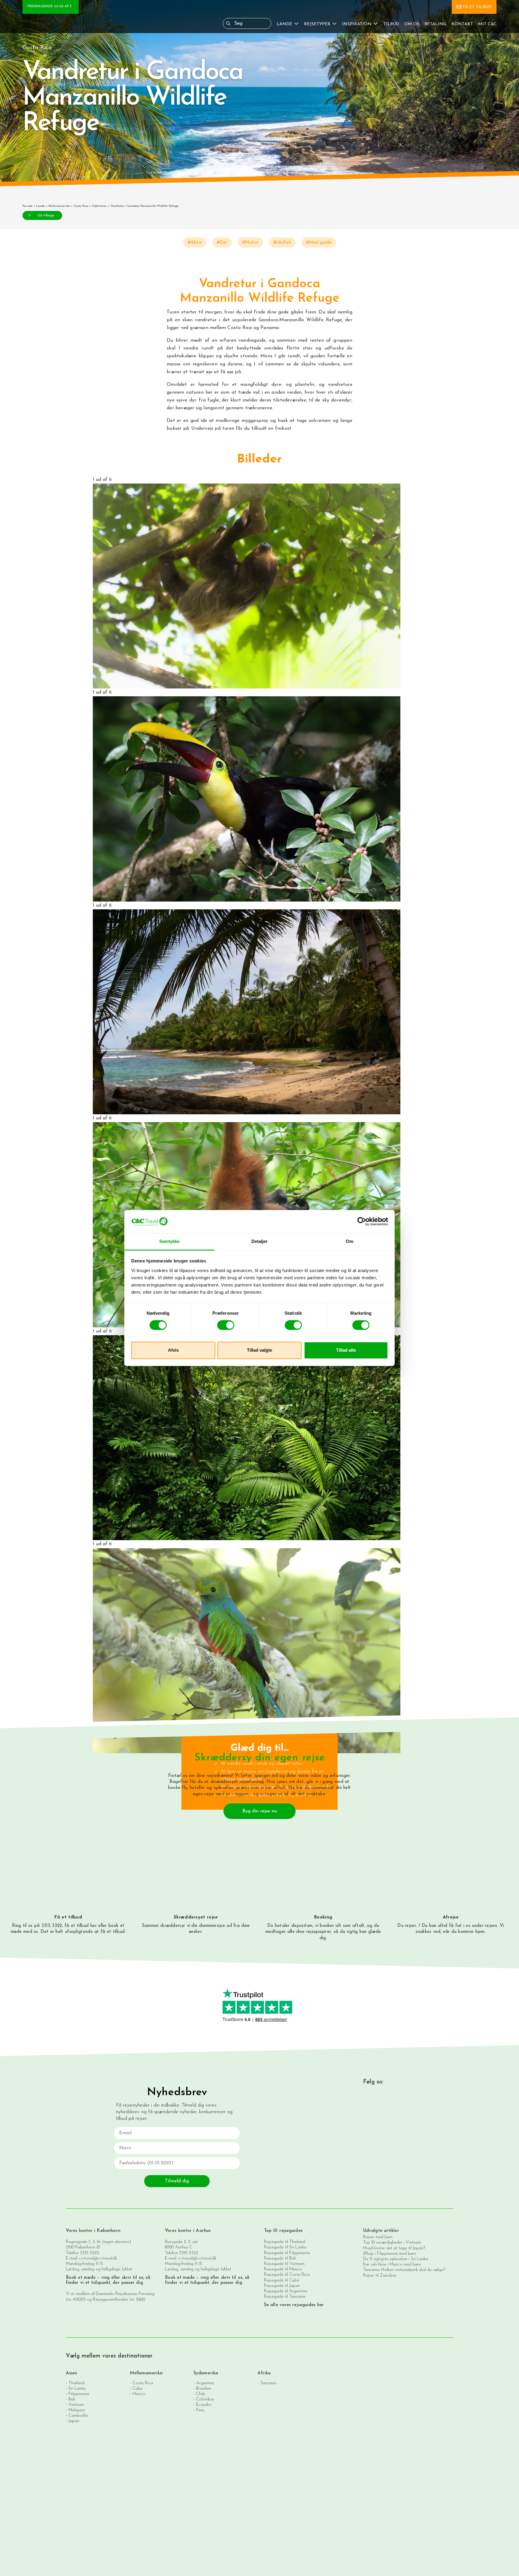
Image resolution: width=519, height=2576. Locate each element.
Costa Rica (81, 206)
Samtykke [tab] (170, 1241)
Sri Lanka (77, 2389)
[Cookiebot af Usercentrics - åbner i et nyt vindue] (362, 1222)
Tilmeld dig (177, 2181)
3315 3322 (90, 2253)
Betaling (435, 24)
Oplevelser (99, 206)
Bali (72, 2399)
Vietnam (76, 2405)
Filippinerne (79, 2394)
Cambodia (78, 2416)
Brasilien (204, 2389)
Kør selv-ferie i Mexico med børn (392, 2265)
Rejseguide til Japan (282, 2286)
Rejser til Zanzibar (380, 2276)
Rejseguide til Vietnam (284, 2264)
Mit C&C (487, 24)
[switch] (226, 1325)
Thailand (76, 2383)
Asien (71, 2373)
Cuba (137, 2389)
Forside (27, 206)
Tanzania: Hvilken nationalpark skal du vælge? (404, 2270)
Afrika (264, 2373)
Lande (284, 24)
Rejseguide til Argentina (286, 2291)
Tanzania (268, 2383)
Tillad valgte (259, 1350)
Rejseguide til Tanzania (285, 2297)
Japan (74, 2421)
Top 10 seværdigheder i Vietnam (392, 2243)
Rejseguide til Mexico (283, 2269)
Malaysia (77, 2410)
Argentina (205, 2383)
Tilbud (391, 24)
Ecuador (204, 2405)
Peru (200, 2410)
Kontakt (462, 24)
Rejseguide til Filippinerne (287, 2253)
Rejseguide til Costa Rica (287, 2275)
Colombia (205, 2399)
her (94, 1926)
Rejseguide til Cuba (282, 2280)
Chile (201, 2394)
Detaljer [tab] (260, 1241)
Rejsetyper (317, 24)
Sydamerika (206, 2373)
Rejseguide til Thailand (285, 2242)
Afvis (173, 1350)
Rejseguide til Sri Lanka (285, 2247)
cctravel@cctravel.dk (98, 2259)
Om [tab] (349, 1241)
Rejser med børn (378, 2237)
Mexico (139, 2394)
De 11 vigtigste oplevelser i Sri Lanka (396, 2259)
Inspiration (357, 24)
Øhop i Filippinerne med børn (390, 2254)
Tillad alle (346, 1350)
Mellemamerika (59, 206)
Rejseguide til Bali (280, 2259)
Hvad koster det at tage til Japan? (394, 2248)
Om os (412, 24)
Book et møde (81, 2278)
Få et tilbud (477, 7)
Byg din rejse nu (260, 1811)
